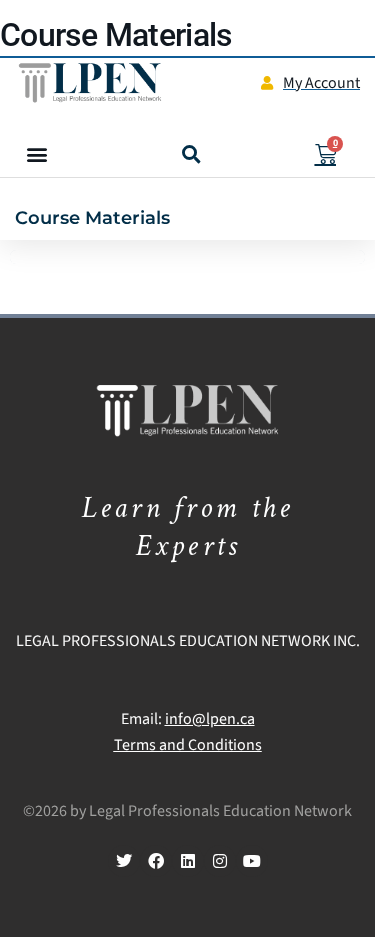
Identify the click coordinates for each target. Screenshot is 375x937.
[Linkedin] (188, 861)
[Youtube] (252, 861)
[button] (36, 154)
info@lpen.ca (210, 719)
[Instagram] (220, 861)
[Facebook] (156, 861)
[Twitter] (124, 861)
